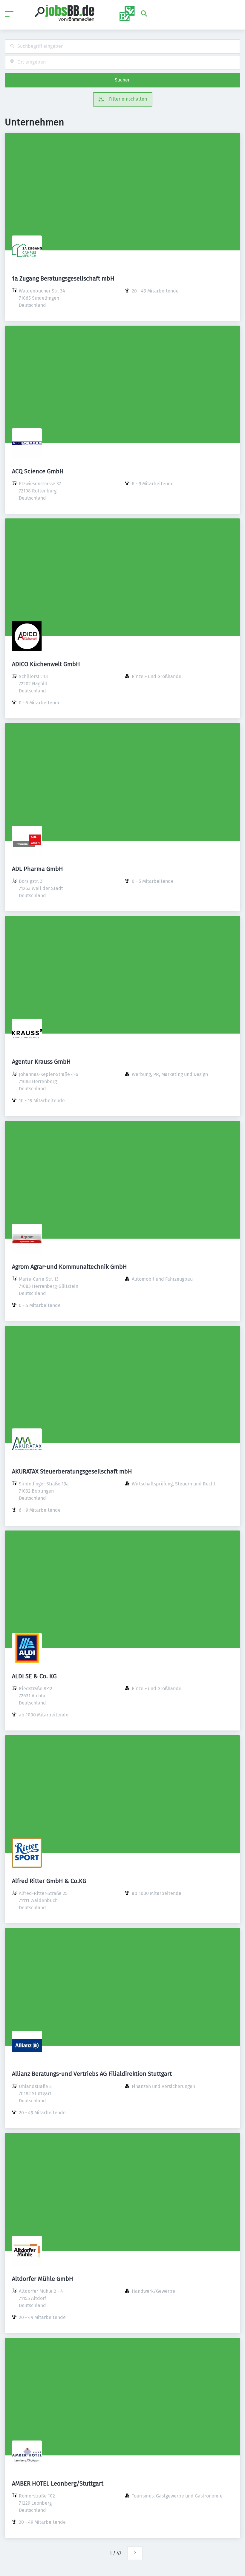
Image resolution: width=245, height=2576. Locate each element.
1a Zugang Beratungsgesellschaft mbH (63, 278)
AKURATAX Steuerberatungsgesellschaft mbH (72, 1471)
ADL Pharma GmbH (37, 869)
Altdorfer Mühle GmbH (43, 2279)
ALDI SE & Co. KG (34, 1676)
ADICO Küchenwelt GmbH (46, 664)
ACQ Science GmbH (38, 471)
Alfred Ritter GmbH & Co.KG (49, 1881)
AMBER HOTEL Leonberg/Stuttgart (58, 2483)
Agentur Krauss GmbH (41, 1062)
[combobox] (122, 46)
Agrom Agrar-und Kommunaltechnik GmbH (69, 1267)
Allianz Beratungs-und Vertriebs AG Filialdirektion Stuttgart (92, 2074)
